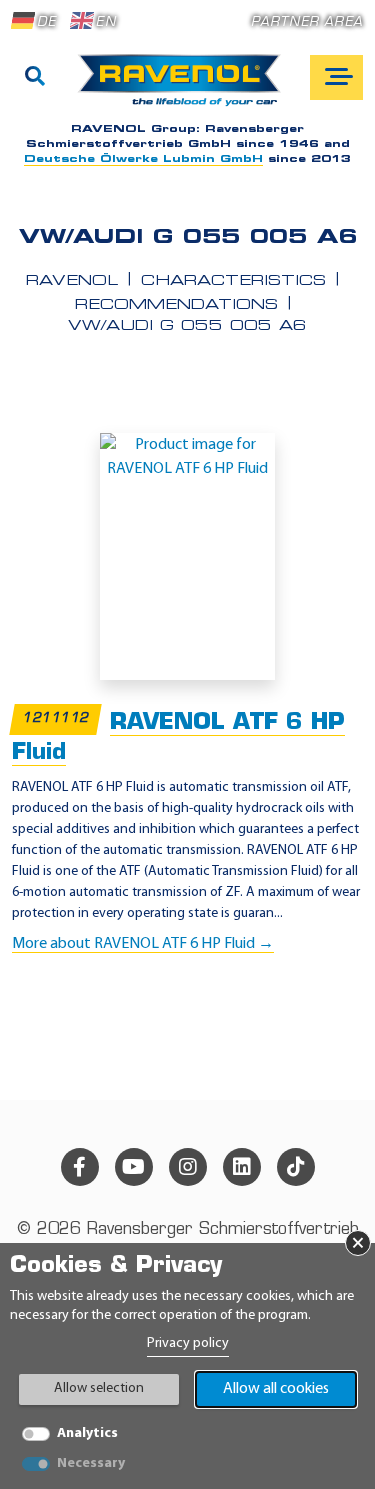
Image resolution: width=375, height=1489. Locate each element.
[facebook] (80, 1167)
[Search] (35, 78)
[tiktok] (296, 1167)
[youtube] (134, 1167)
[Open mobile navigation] (336, 77)
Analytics (87, 1433)
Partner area (307, 22)
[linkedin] (242, 1167)
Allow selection (99, 1388)
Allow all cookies (276, 1389)
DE (46, 22)
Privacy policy (188, 1343)
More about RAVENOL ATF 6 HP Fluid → (143, 944)
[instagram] (188, 1167)
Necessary (91, 1463)
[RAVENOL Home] (184, 88)
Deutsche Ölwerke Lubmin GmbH (143, 159)
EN (105, 22)
